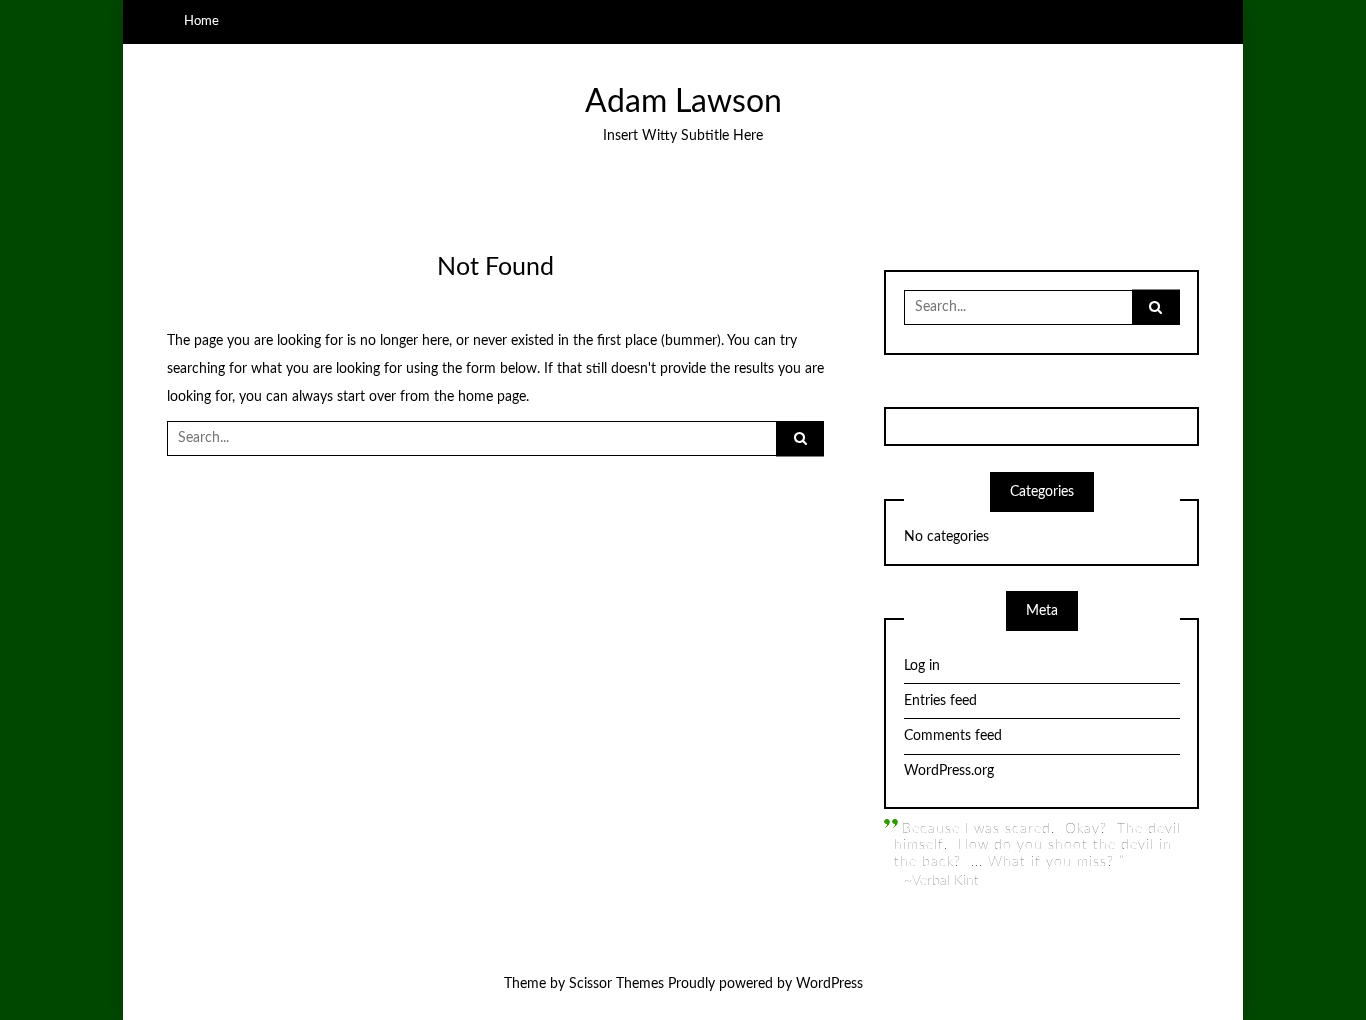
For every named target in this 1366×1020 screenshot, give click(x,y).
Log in (922, 666)
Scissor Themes (616, 984)
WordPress (829, 984)
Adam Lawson (683, 102)
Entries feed (940, 701)
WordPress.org (949, 771)
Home (201, 21)
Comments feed (953, 736)
